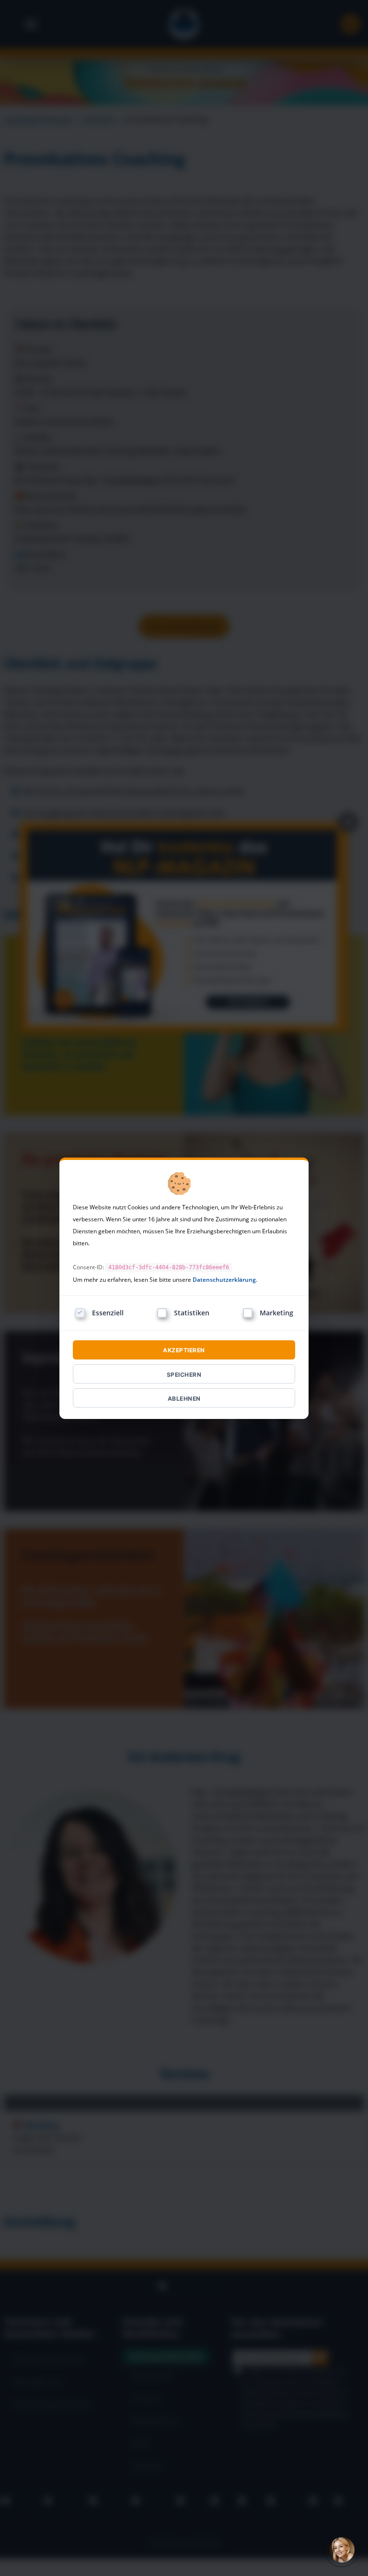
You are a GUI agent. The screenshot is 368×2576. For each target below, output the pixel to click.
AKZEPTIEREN (184, 1350)
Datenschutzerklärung (224, 1280)
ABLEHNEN (184, 1399)
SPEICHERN (184, 1375)
